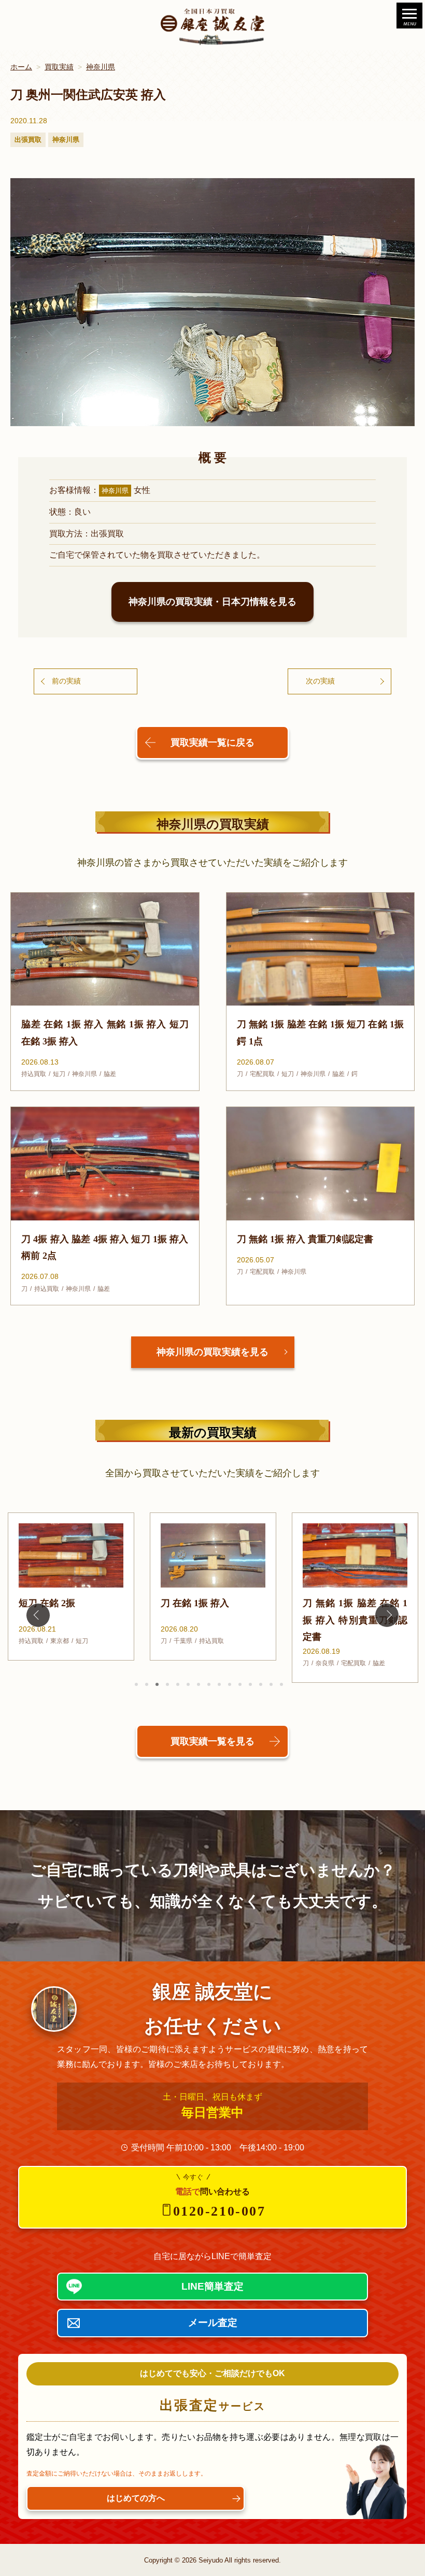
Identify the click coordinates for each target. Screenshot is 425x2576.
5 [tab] (178, 1684)
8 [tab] (209, 1684)
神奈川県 (101, 67)
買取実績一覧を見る (212, 1741)
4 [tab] (167, 1684)
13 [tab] (261, 1684)
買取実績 (59, 67)
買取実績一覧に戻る (212, 743)
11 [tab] (240, 1684)
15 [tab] (281, 1684)
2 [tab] (147, 1684)
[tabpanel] (71, 1587)
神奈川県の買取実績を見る (212, 1352)
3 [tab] (157, 1684)
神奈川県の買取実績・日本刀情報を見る (212, 602)
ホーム (21, 67)
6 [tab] (188, 1684)
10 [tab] (230, 1684)
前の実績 (66, 681)
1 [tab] (136, 1684)
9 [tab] (219, 1684)
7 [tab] (199, 1684)
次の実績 (320, 681)
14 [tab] (271, 1684)
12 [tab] (250, 1684)
